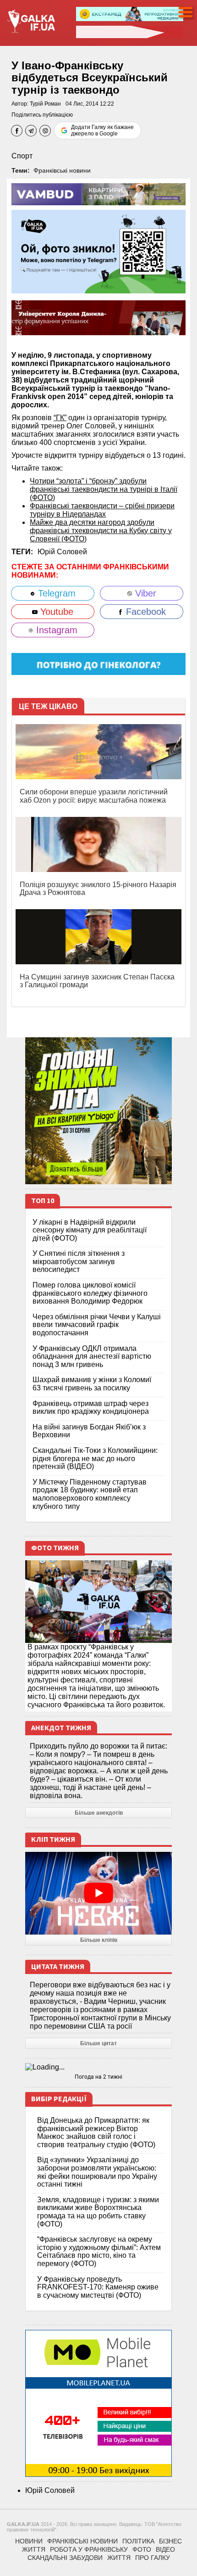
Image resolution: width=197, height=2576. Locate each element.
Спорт (22, 156)
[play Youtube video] (98, 1893)
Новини (29, 2541)
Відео (165, 2549)
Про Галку (153, 2558)
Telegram (55, 593)
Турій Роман (45, 104)
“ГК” (60, 418)
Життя (34, 2549)
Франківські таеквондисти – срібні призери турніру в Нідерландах (102, 510)
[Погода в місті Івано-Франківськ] (98, 2067)
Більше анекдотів (99, 1813)
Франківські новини (62, 170)
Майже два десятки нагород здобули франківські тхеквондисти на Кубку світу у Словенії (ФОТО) (101, 531)
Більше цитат (98, 2043)
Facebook (145, 612)
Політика (138, 2541)
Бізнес (170, 2541)
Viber (144, 593)
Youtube (55, 612)
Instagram (55, 630)
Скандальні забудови (65, 2558)
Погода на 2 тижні (98, 2077)
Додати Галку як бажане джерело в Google (102, 130)
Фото (142, 2549)
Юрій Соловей (62, 552)
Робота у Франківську (89, 2549)
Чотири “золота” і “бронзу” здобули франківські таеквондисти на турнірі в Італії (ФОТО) (104, 489)
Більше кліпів (99, 1940)
